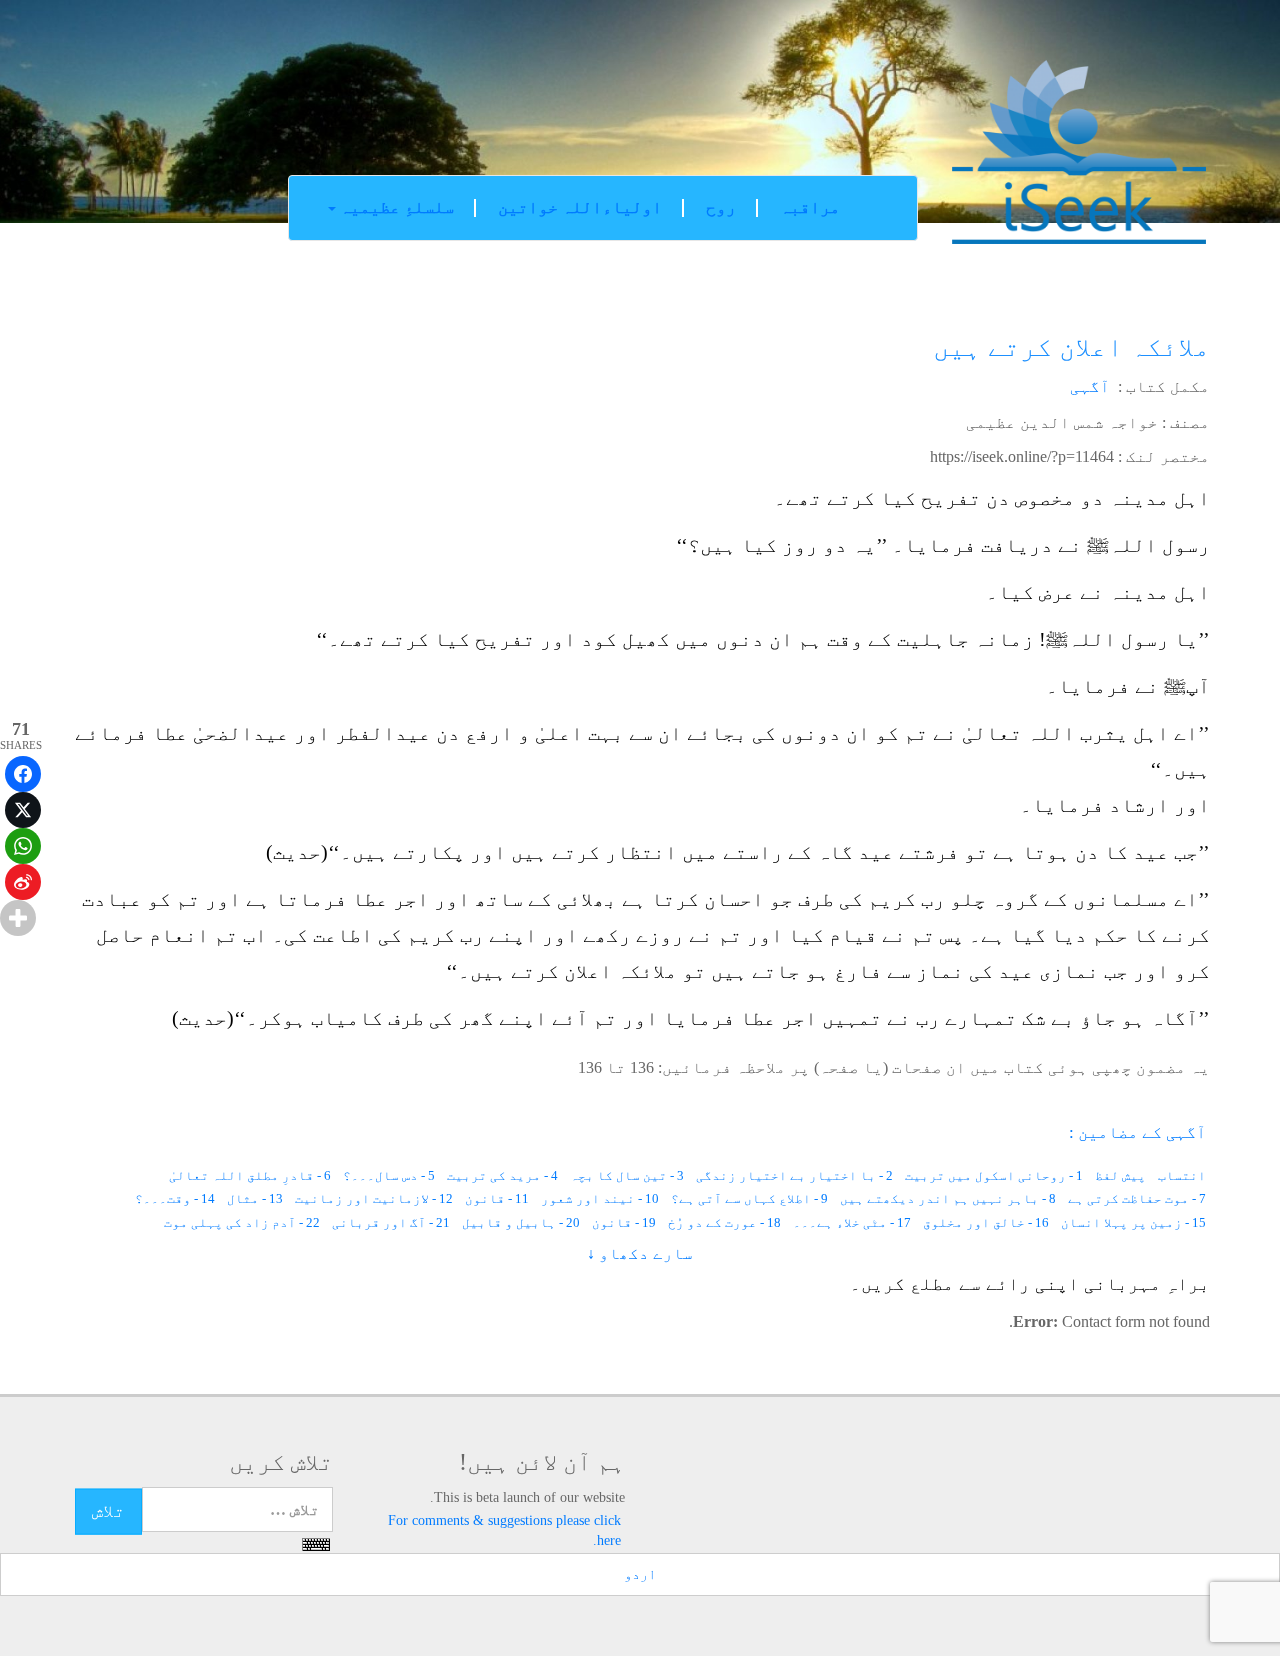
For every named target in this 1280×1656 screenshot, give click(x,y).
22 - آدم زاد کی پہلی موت (242, 1222)
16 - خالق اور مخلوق (986, 1222)
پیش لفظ (1120, 1175)
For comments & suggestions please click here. (504, 1530)
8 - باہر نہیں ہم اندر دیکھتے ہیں (948, 1198)
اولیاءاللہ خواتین (580, 207)
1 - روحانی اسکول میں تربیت (994, 1175)
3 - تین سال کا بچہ (627, 1175)
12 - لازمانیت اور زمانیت (374, 1198)
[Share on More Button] (18, 918)
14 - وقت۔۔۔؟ (175, 1198)
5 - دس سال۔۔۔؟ (389, 1175)
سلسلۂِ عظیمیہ (395, 207)
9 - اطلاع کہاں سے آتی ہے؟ (749, 1198)
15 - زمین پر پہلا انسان (1133, 1222)
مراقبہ (810, 207)
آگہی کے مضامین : (1137, 1132)
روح (721, 207)
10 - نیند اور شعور (600, 1198)
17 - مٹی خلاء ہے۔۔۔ (852, 1222)
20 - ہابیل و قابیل (521, 1222)
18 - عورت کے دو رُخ (724, 1222)
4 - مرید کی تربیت (502, 1175)
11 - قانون (497, 1198)
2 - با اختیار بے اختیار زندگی (794, 1175)
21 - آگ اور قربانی (391, 1222)
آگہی (1090, 386)
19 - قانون (624, 1222)
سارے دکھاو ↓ (640, 1253)
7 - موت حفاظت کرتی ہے (1137, 1198)
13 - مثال (255, 1198)
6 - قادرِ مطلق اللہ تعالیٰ (250, 1175)
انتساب (1182, 1175)
